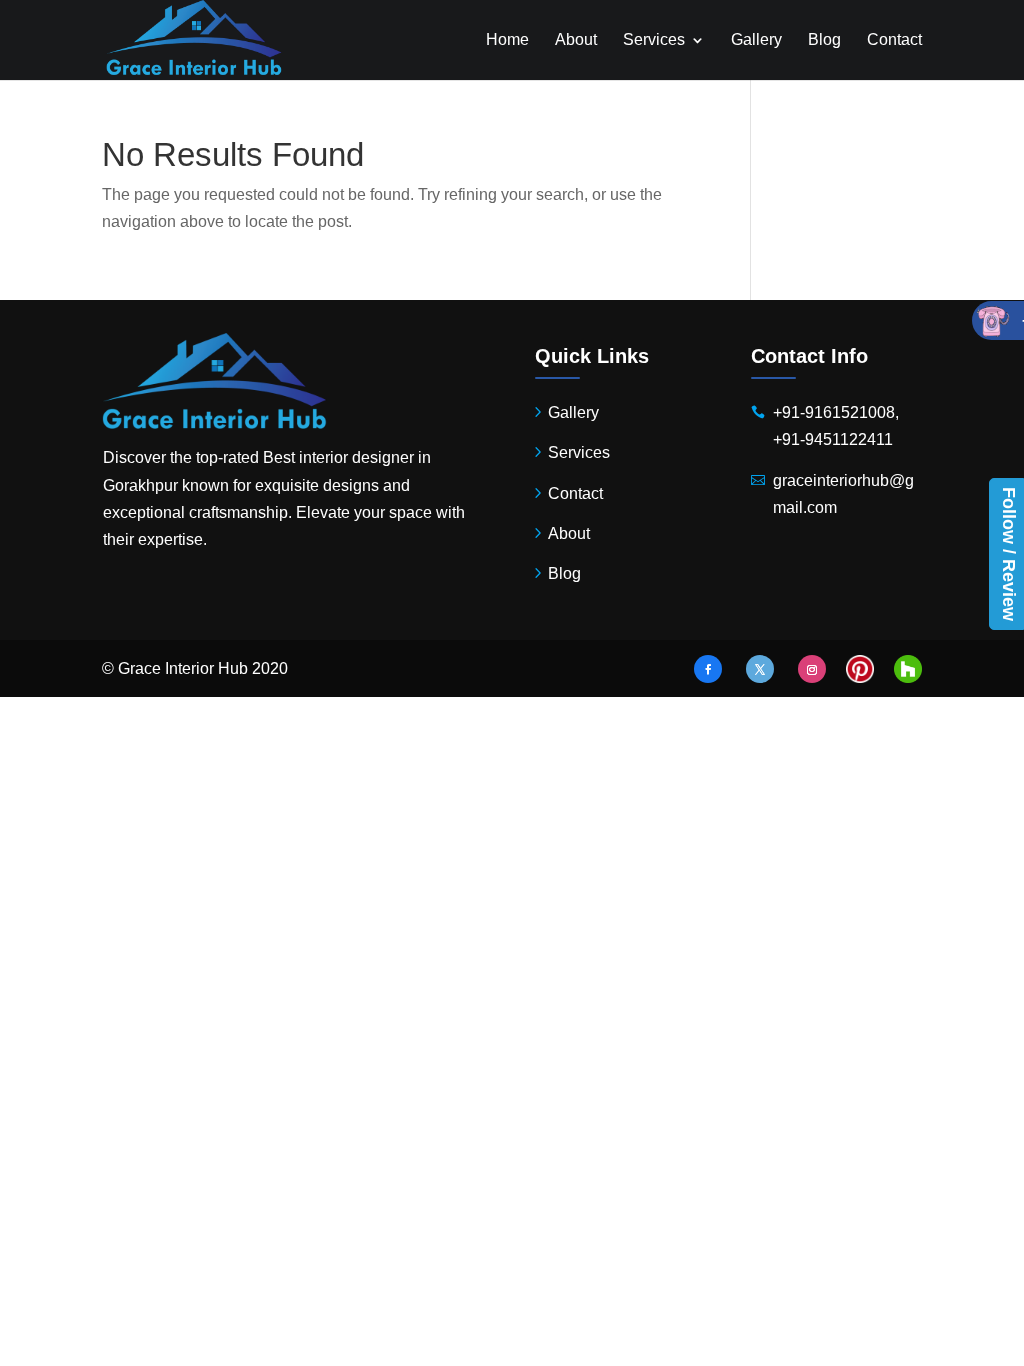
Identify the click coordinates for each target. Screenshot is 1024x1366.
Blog (824, 40)
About (576, 40)
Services (654, 40)
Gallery (756, 40)
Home (507, 40)
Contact (894, 40)
